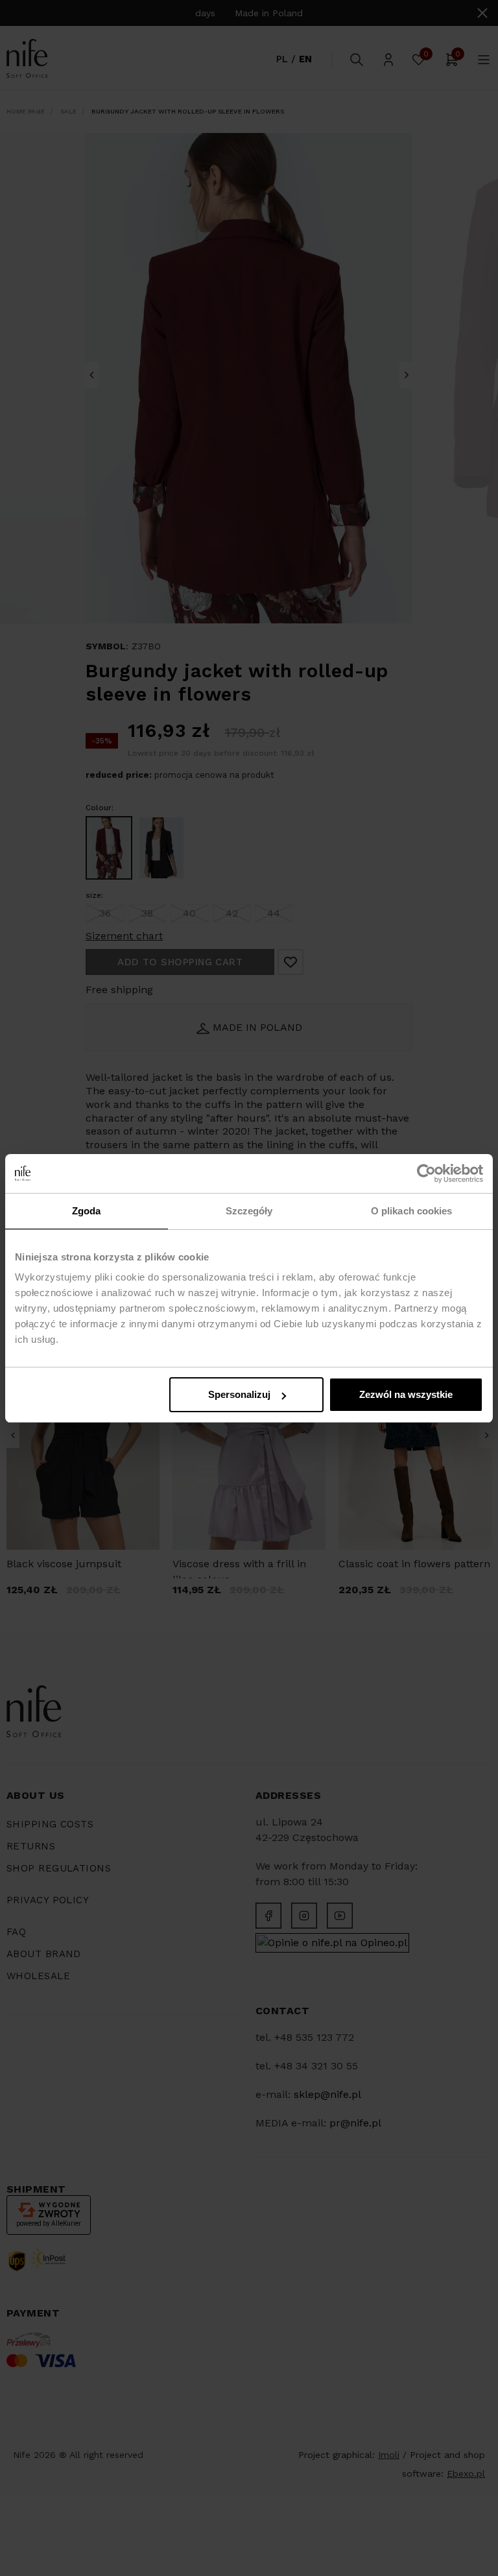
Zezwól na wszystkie (406, 1394)
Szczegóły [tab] (249, 1211)
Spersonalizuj (239, 1394)
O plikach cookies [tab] (412, 1211)
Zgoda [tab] (87, 1211)
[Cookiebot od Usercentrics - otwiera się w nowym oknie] (426, 1174)
